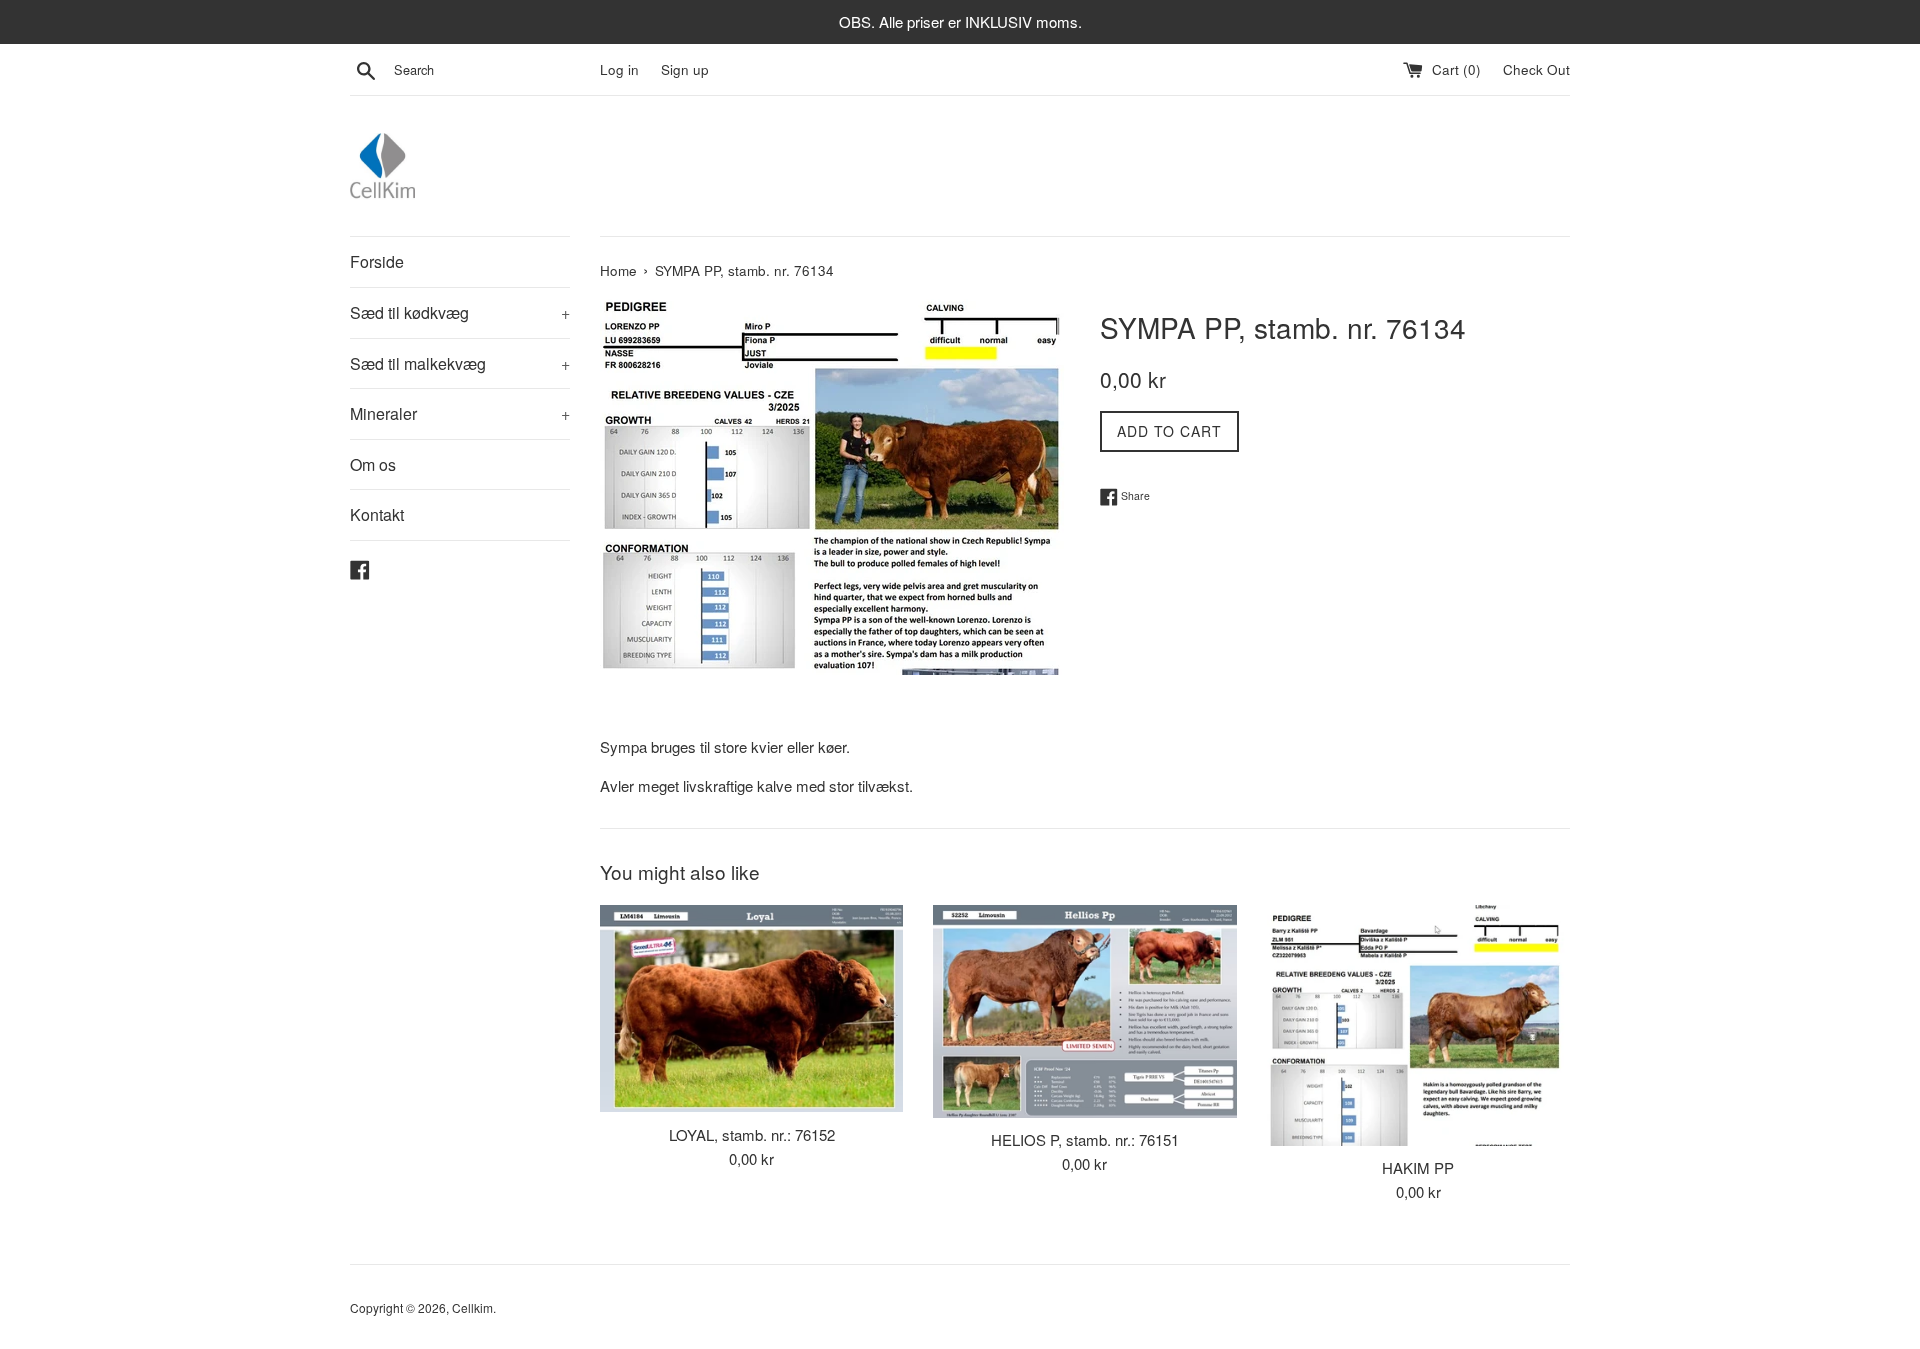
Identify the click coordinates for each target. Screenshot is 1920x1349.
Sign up (685, 69)
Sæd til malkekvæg (460, 363)
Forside (377, 261)
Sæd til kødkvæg (460, 312)
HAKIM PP (1418, 1167)
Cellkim (472, 1307)
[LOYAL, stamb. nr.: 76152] (751, 1009)
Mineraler (460, 413)
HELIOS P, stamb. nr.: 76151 (1085, 1139)
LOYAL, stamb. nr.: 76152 (752, 1134)
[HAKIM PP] (1418, 1025)
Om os (373, 464)
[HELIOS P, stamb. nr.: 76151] (1084, 1011)
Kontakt (377, 514)
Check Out (1536, 69)
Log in (619, 69)
